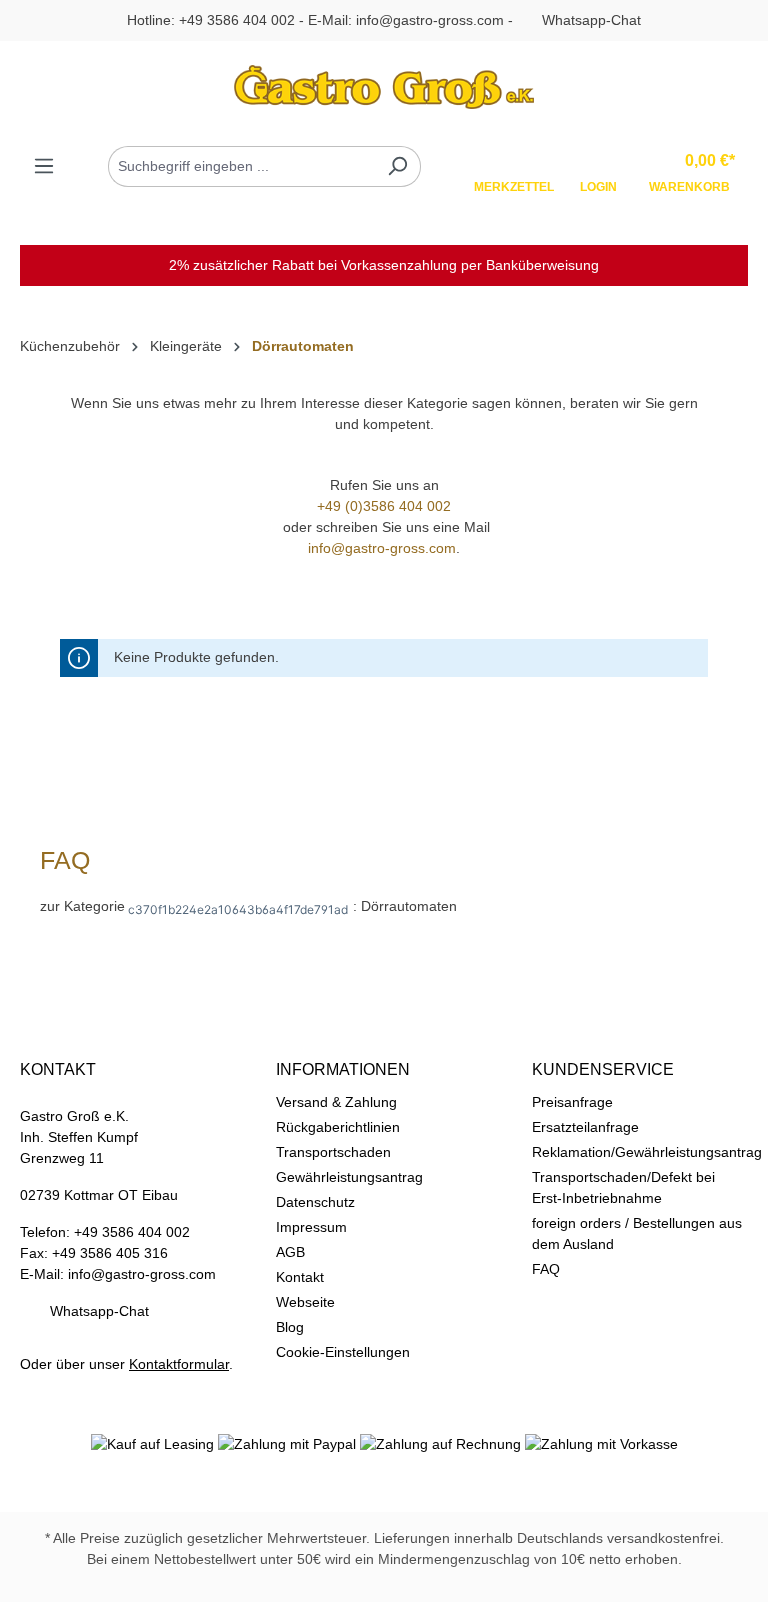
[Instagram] (384, 1485)
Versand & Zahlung (336, 1102)
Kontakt (300, 1277)
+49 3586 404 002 (237, 20)
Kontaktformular (179, 1364)
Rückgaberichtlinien (338, 1127)
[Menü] (44, 166)
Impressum (311, 1227)
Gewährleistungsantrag (349, 1177)
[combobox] (241, 166)
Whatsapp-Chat (591, 20)
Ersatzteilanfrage (585, 1127)
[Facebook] (340, 1485)
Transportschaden (333, 1152)
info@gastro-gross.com (430, 20)
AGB (290, 1252)
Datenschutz (315, 1202)
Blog (290, 1327)
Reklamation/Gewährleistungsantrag (647, 1152)
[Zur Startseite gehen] (384, 87)
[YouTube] (428, 1485)
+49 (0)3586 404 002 (384, 506)
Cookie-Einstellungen (343, 1352)
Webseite (305, 1302)
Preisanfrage (572, 1102)
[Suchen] (397, 166)
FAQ (546, 1269)
